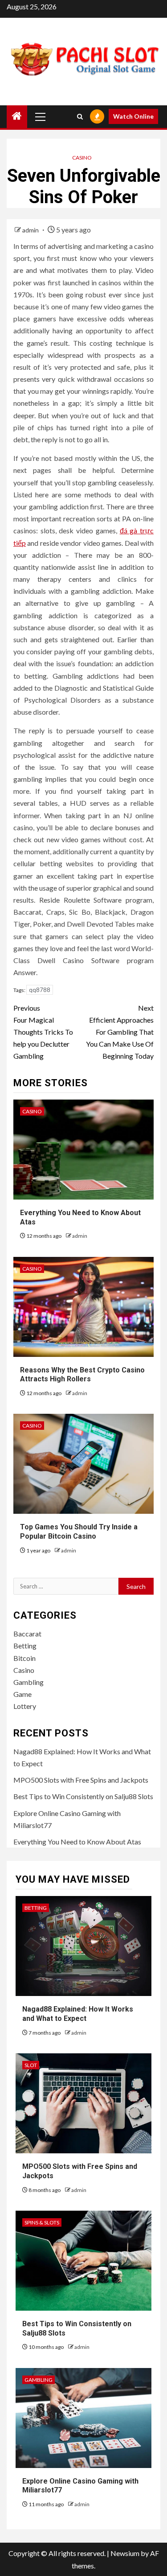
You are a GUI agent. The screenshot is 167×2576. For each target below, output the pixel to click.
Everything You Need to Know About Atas (77, 1842)
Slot (31, 2065)
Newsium (125, 2553)
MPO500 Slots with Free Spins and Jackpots (81, 1780)
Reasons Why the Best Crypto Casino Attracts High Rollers (82, 1375)
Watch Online (133, 116)
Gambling (29, 1682)
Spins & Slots (42, 2222)
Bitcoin (24, 1658)
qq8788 (40, 990)
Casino (82, 158)
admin (31, 230)
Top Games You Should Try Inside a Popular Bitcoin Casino (79, 1532)
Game (22, 1694)
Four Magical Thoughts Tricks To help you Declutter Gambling (43, 1032)
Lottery (25, 1706)
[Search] (80, 117)
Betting (25, 1646)
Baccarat (27, 1634)
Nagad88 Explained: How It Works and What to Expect (78, 2014)
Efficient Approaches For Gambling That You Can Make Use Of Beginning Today (120, 1032)
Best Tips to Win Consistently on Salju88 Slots (83, 1796)
